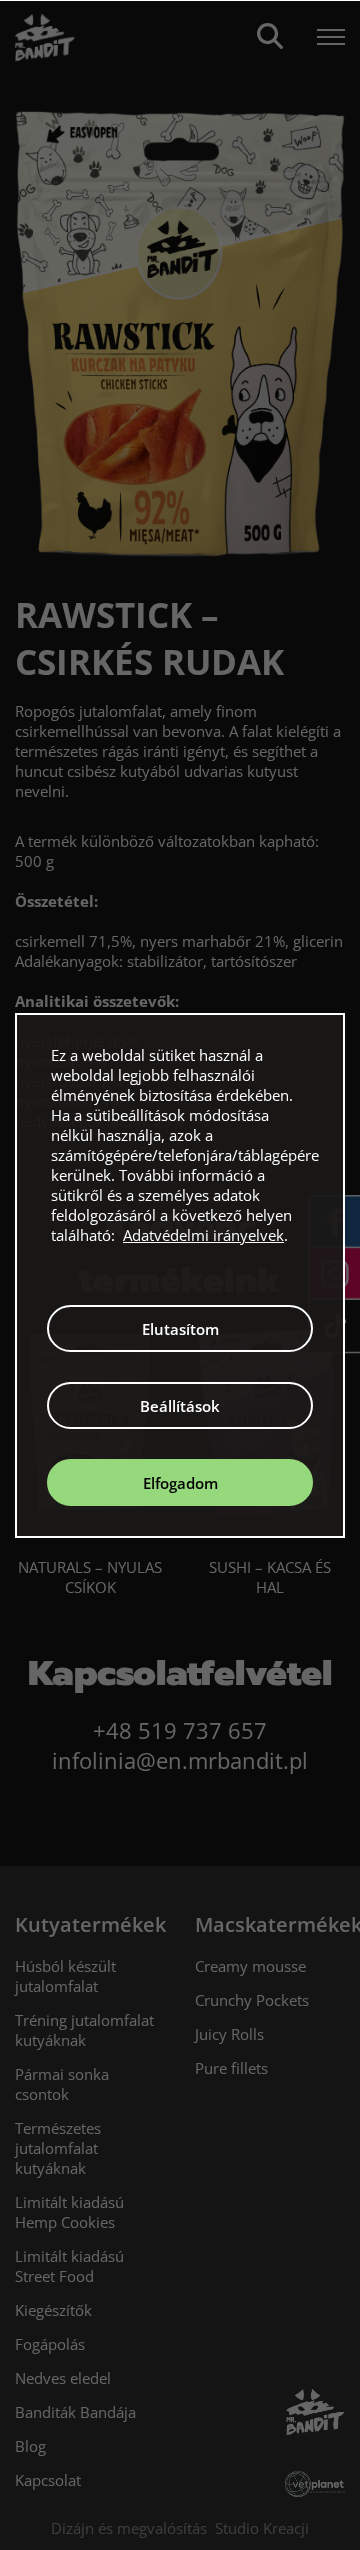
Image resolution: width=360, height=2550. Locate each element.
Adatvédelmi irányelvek (203, 1235)
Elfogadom (180, 1483)
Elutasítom (180, 1329)
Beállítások (180, 1406)
